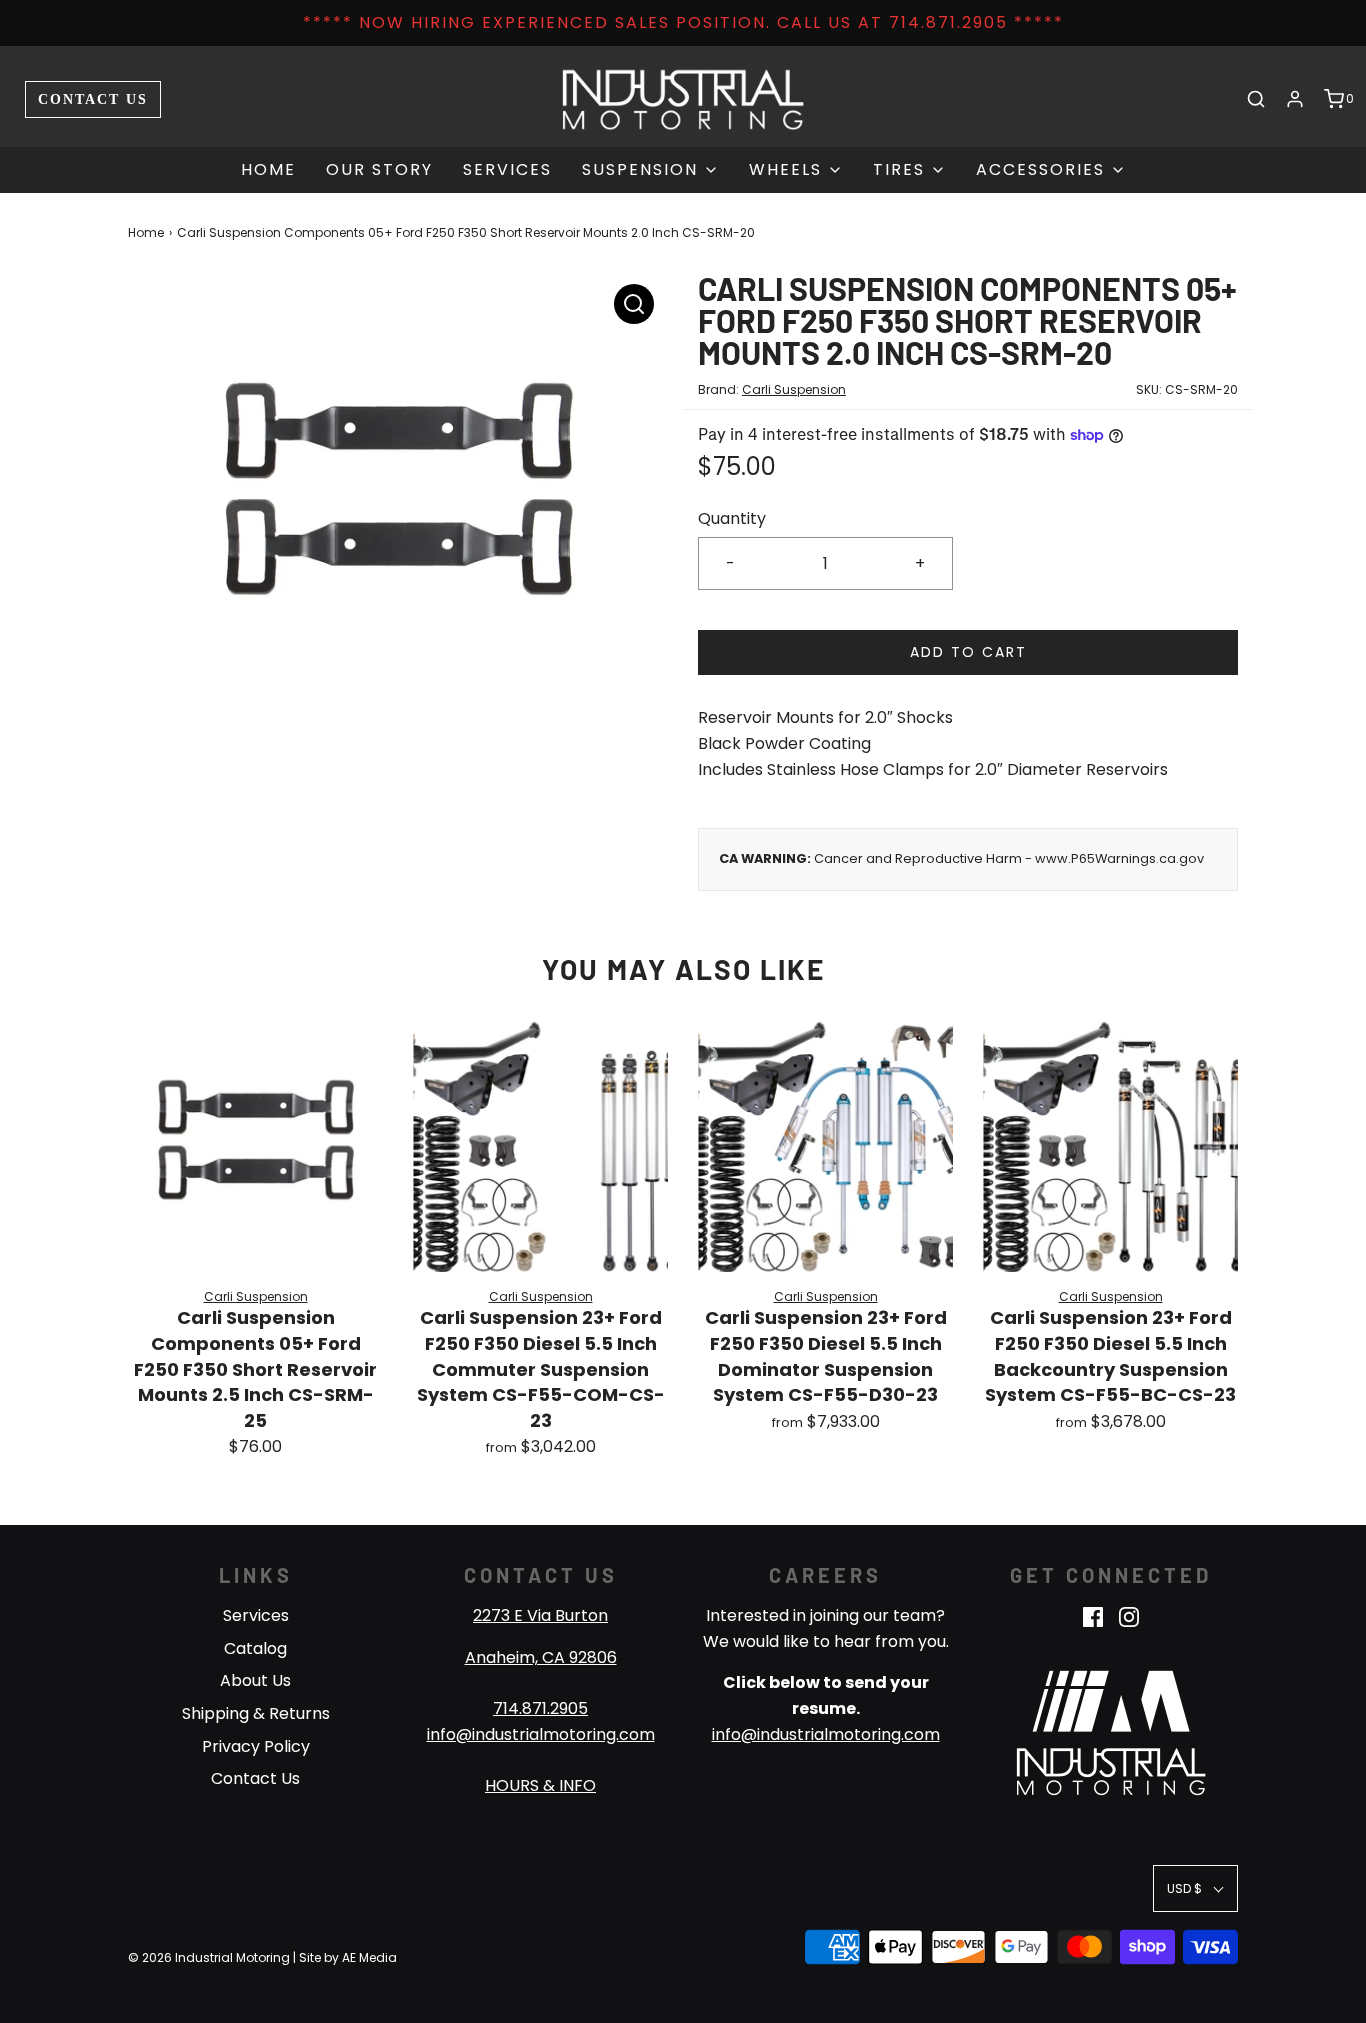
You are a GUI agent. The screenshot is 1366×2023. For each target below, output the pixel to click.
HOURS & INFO (540, 1785)
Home (268, 169)
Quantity (732, 518)
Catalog (255, 1648)
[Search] (1256, 99)
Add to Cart (968, 652)
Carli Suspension (794, 389)
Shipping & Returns (256, 1713)
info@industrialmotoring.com (541, 1734)
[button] (1195, 1888)
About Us (255, 1680)
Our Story (379, 169)
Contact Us (93, 99)
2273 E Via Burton (540, 1615)
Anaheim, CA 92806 (541, 1657)
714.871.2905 (540, 1708)
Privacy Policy (256, 1746)
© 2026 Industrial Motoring (209, 1957)
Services (507, 169)
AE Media (369, 1957)
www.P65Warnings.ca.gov (1119, 858)
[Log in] (1295, 99)
